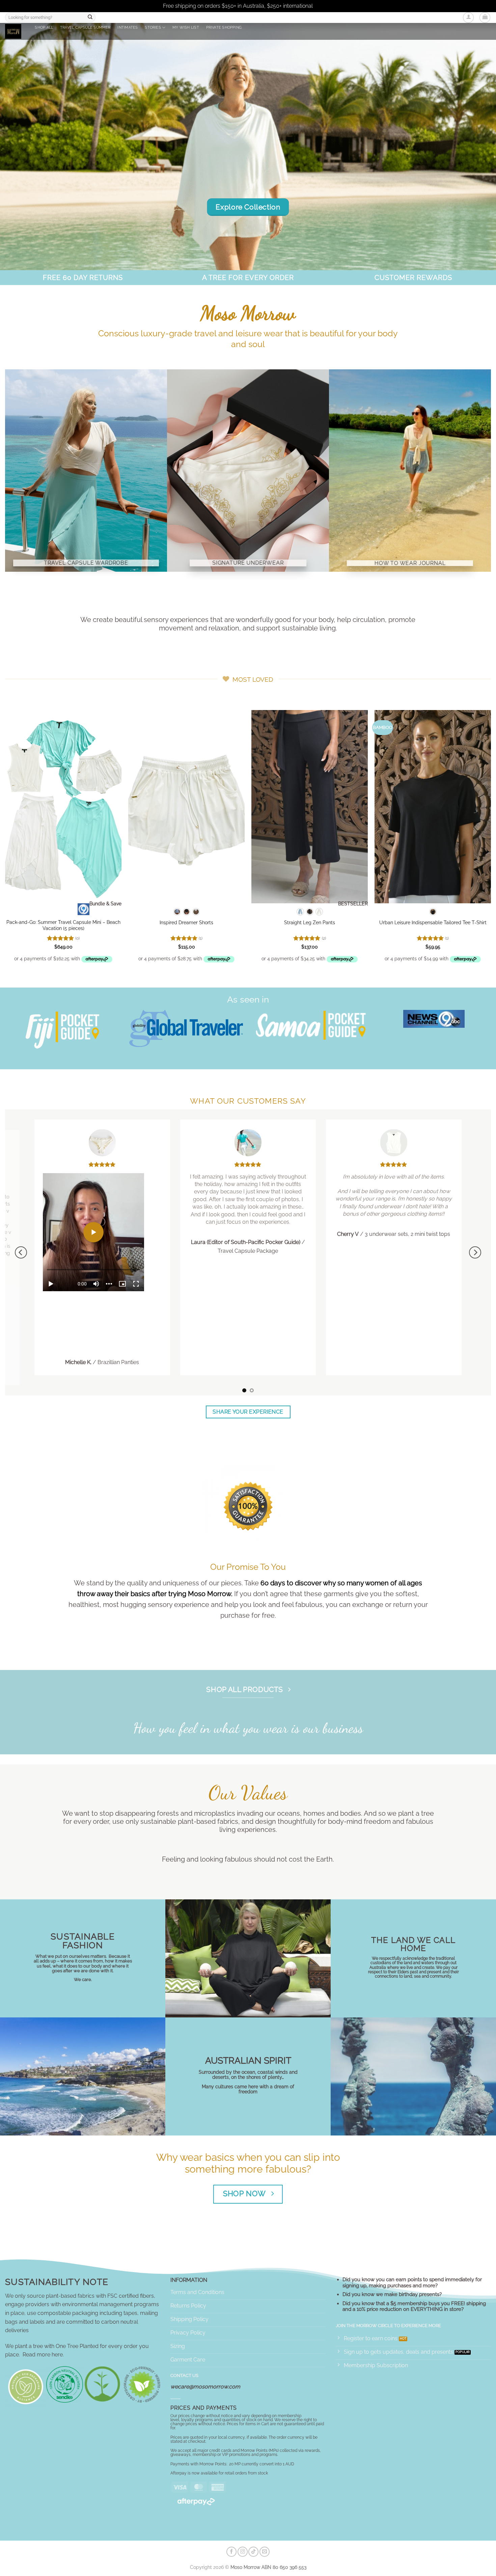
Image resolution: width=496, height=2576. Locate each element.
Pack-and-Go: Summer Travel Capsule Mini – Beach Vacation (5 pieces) (63, 925)
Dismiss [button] (324, 6)
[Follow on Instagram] (243, 2552)
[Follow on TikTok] (253, 2552)
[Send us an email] (265, 2552)
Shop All (44, 27)
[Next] (475, 1252)
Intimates (128, 27)
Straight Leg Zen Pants (310, 922)
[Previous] (21, 1252)
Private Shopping (224, 27)
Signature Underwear (248, 563)
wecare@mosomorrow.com (205, 2387)
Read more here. (43, 2355)
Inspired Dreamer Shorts (186, 922)
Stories (153, 27)
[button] (468, 18)
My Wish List (186, 27)
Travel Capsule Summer (85, 27)
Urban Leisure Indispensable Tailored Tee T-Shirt (433, 922)
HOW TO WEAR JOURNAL (410, 563)
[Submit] (90, 18)
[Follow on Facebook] (231, 2552)
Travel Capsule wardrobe (86, 563)
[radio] (177, 912)
